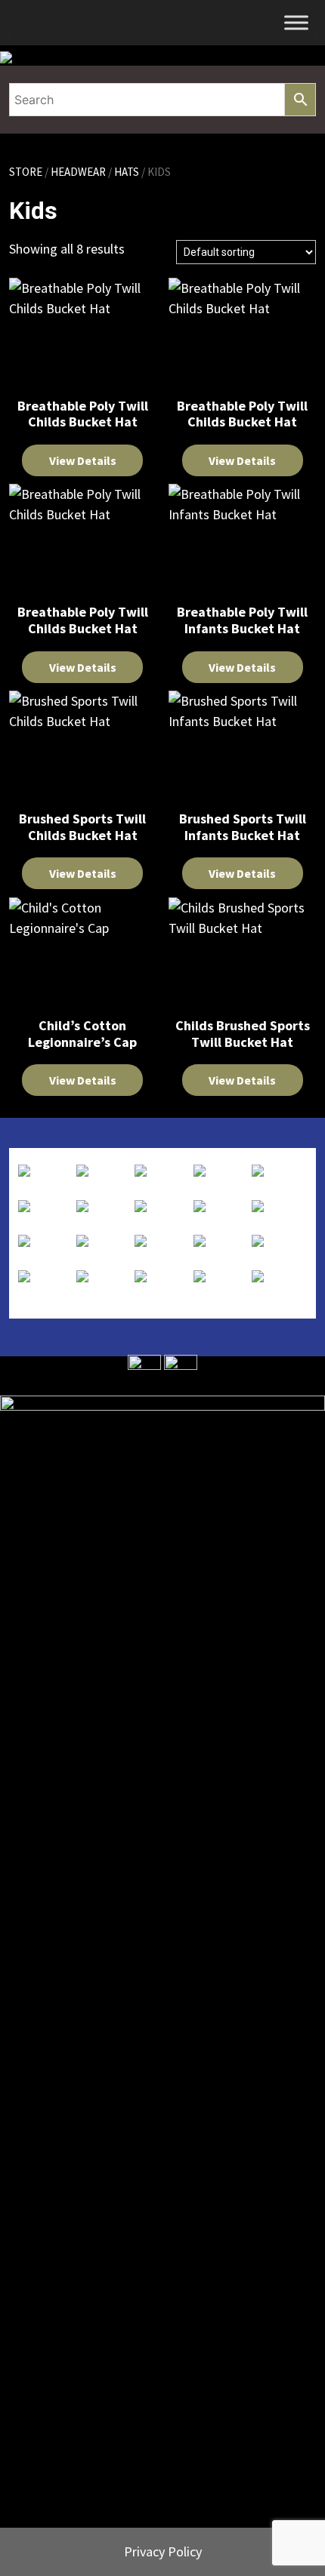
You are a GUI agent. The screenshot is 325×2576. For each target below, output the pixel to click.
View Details (83, 460)
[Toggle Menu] (296, 22)
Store (26, 172)
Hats (127, 172)
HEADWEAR (78, 172)
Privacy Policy (163, 2551)
